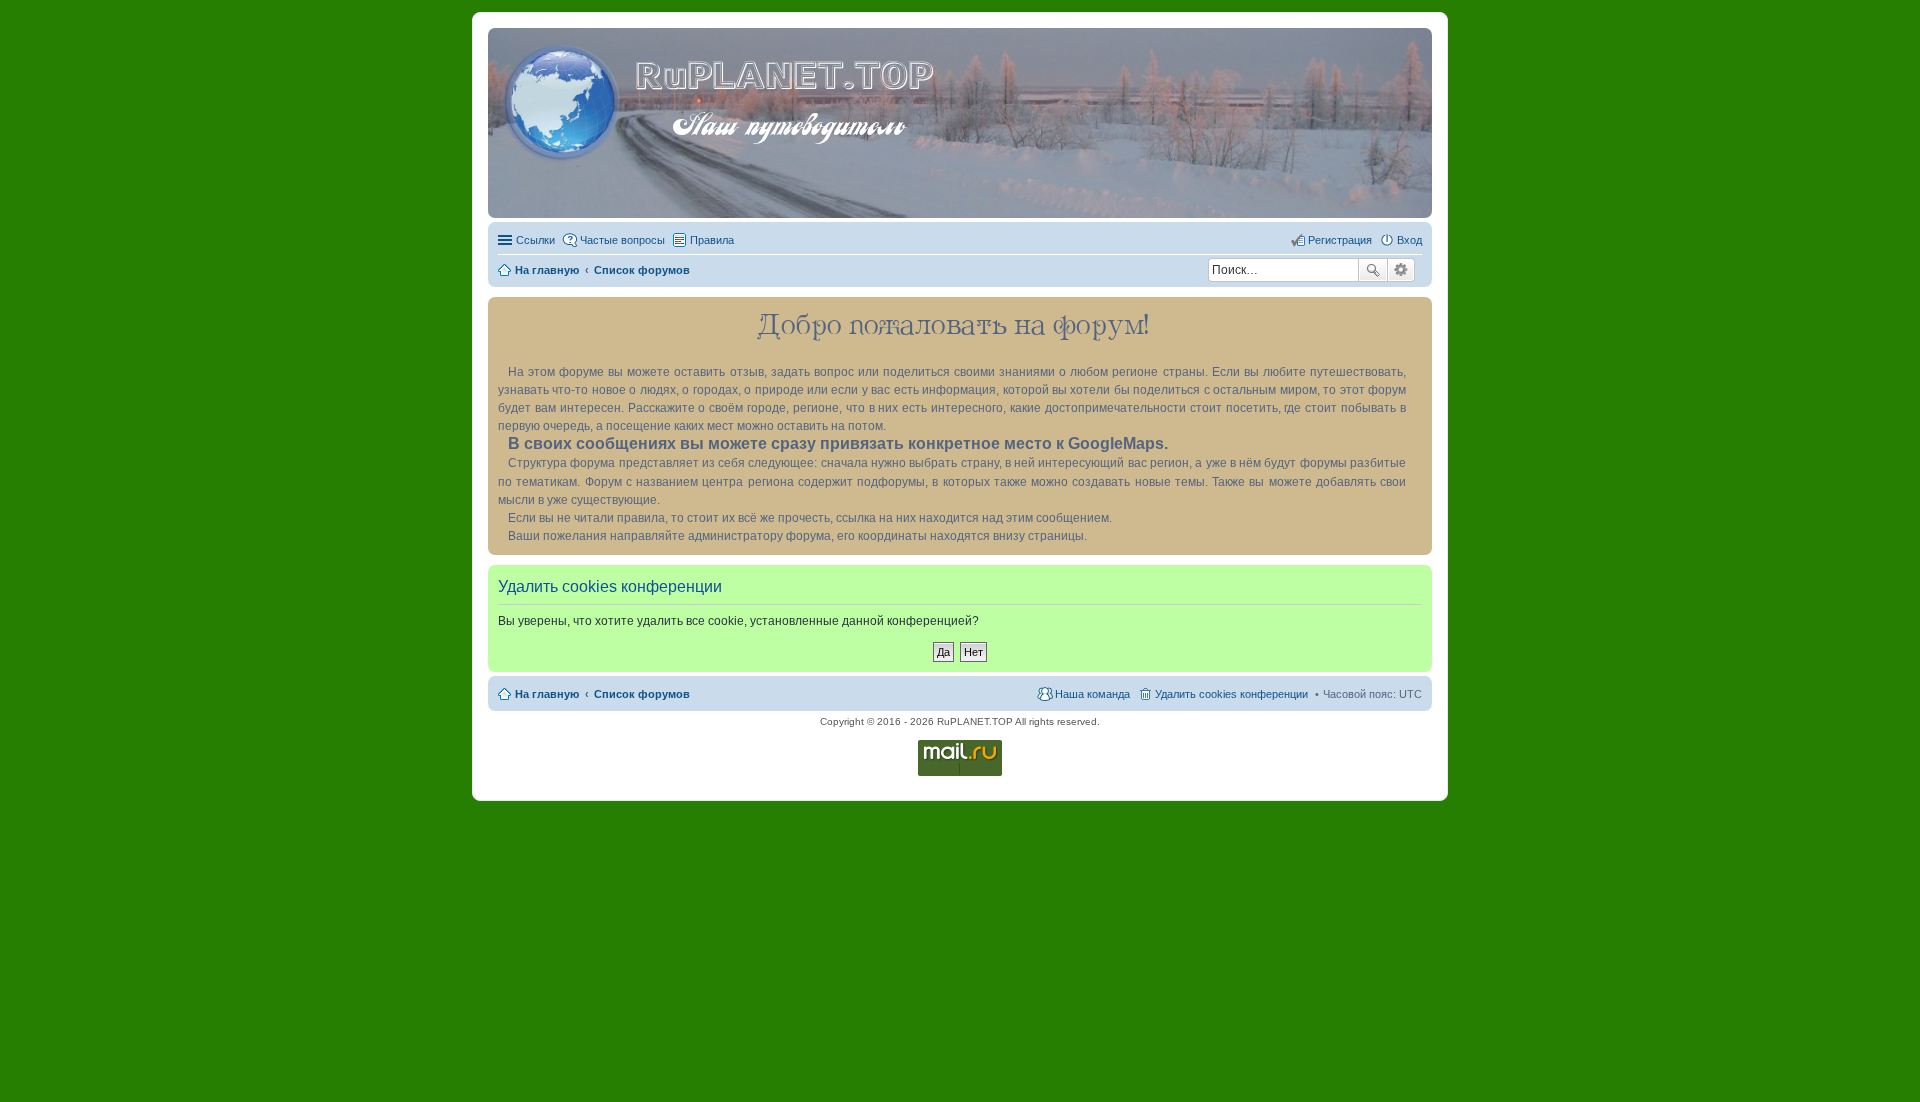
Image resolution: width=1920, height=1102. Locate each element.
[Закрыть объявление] (1416, 313)
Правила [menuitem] (712, 240)
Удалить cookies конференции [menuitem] (1231, 694)
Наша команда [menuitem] (1092, 694)
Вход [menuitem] (1409, 240)
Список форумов (642, 694)
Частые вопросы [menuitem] (622, 240)
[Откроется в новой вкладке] (960, 774)
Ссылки (535, 240)
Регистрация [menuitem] (1340, 240)
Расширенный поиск (1401, 270)
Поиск (1373, 270)
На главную (547, 694)
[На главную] (564, 99)
